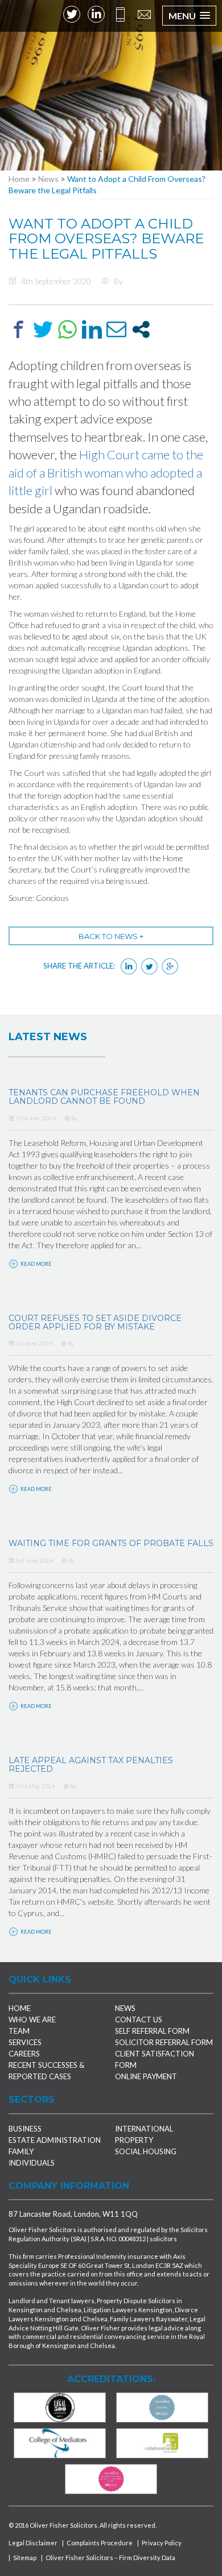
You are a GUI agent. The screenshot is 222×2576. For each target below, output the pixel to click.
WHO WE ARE (32, 2020)
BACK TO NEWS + (111, 936)
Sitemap (25, 2558)
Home (19, 179)
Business (25, 2129)
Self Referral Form (152, 2031)
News (48, 179)
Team (19, 2031)
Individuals (32, 2163)
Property (134, 2140)
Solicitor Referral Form (164, 2042)
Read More (36, 1264)
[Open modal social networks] (141, 329)
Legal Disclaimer (33, 2543)
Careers (24, 2054)
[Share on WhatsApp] (67, 329)
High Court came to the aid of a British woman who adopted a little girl (106, 472)
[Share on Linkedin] (92, 329)
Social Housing (146, 2151)
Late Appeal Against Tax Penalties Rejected (91, 1765)
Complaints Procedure (100, 2543)
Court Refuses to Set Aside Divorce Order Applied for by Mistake (95, 1322)
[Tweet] (43, 329)
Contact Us (139, 2020)
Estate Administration (55, 2140)
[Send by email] (116, 329)
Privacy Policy (162, 2543)
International (144, 2129)
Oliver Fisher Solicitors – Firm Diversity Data (110, 2558)
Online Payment (146, 2076)
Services (25, 2042)
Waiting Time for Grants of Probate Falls (111, 1543)
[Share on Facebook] (18, 329)
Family (21, 2151)
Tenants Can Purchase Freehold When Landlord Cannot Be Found (104, 1097)
